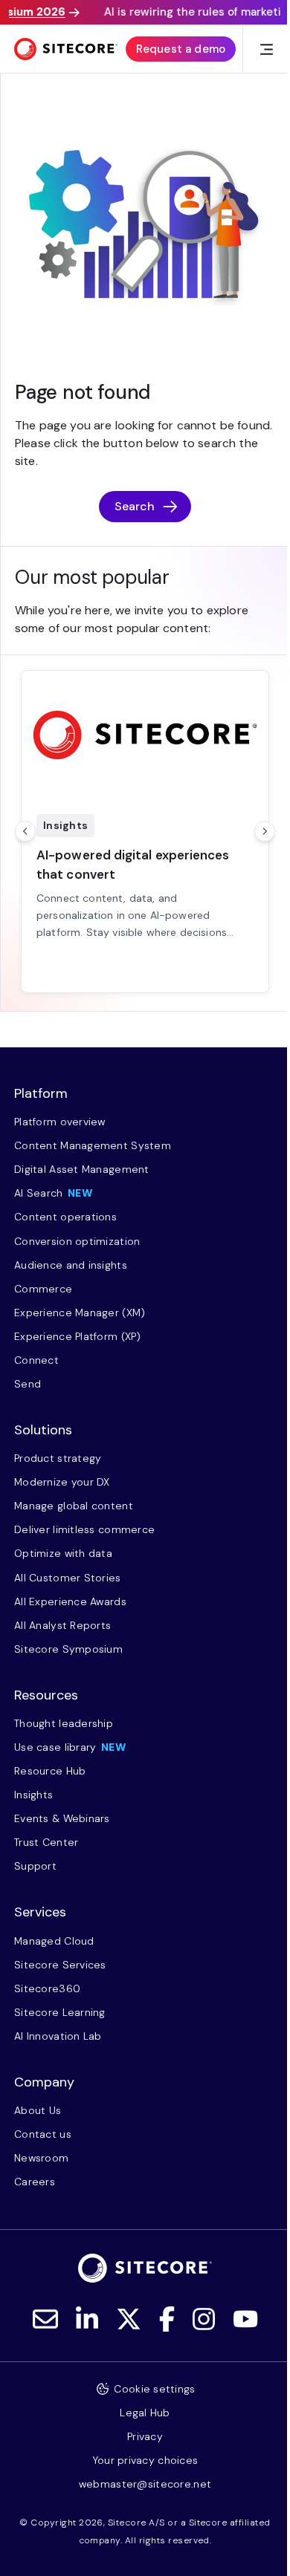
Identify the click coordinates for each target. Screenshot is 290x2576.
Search (135, 506)
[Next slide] (265, 831)
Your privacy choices (145, 2460)
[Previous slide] (25, 831)
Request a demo (181, 49)
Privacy (145, 2436)
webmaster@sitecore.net (145, 2484)
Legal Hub (145, 2413)
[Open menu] (267, 49)
